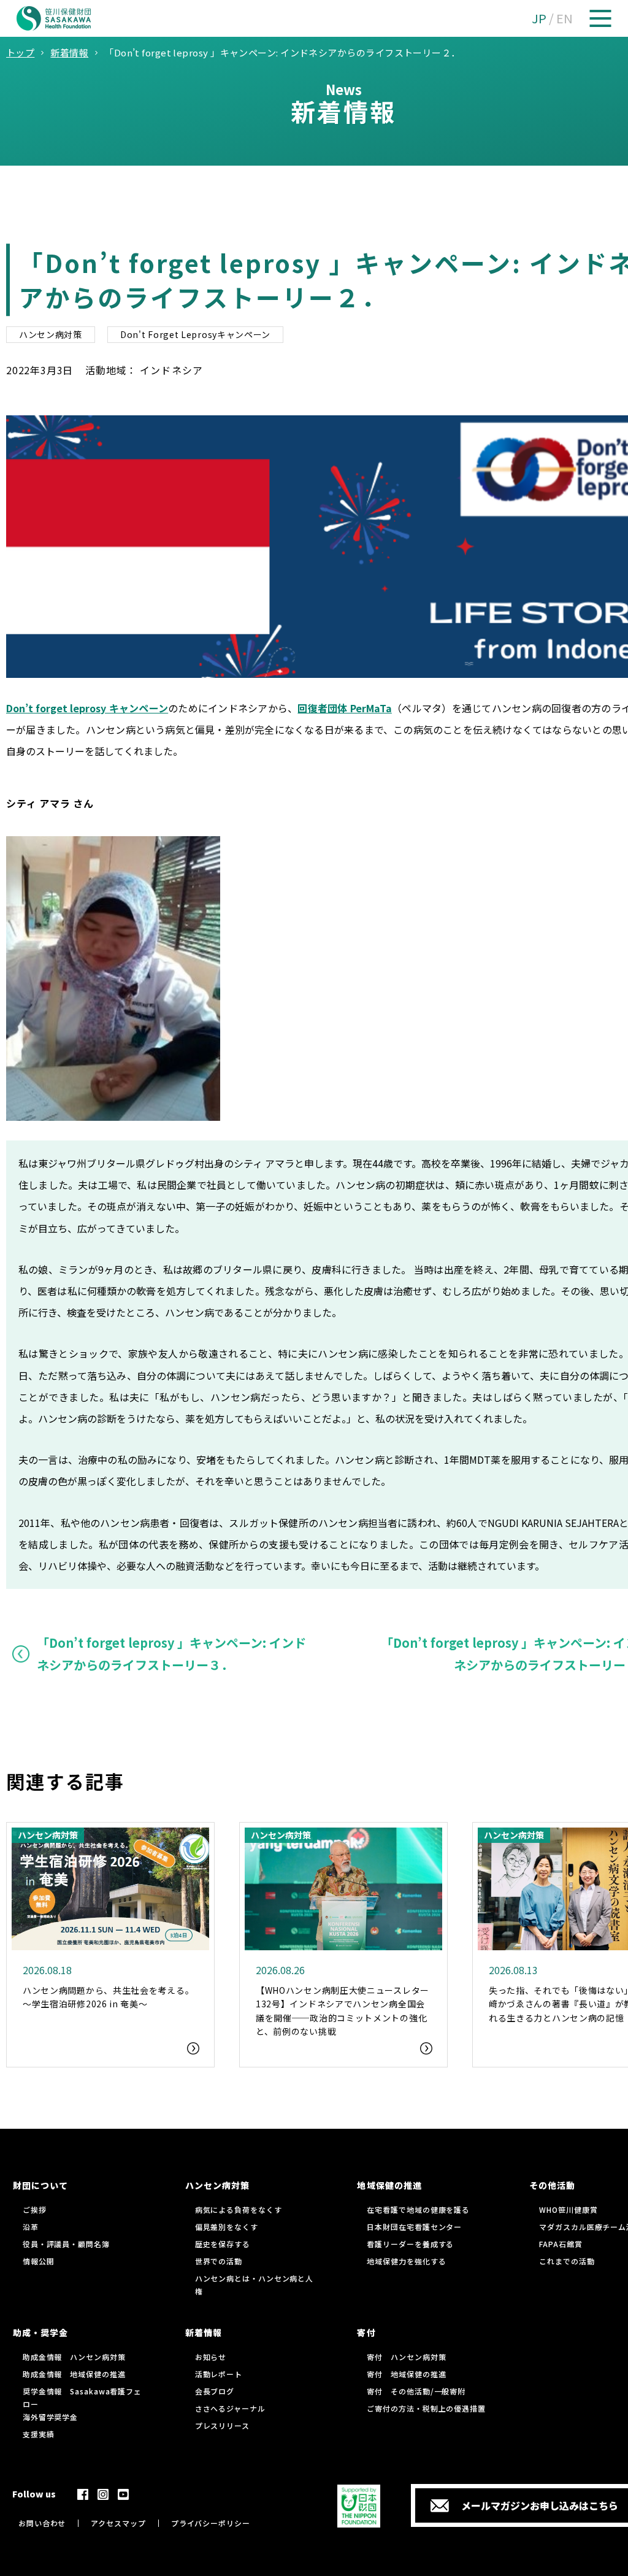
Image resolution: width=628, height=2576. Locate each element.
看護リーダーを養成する (410, 2244)
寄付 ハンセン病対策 (406, 2357)
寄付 (366, 2332)
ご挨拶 (35, 2209)
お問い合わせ (42, 2523)
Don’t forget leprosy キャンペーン (87, 708)
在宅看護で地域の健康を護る (418, 2209)
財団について (40, 2185)
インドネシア (171, 370)
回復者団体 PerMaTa (344, 708)
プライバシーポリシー (211, 2523)
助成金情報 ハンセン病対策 (74, 2357)
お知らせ (211, 2357)
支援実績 (39, 2434)
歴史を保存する (223, 2244)
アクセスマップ (118, 2523)
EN (565, 18)
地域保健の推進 (389, 2185)
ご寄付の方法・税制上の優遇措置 (426, 2408)
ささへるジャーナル (230, 2408)
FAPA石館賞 (561, 2244)
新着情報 (204, 2332)
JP (539, 18)
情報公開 (39, 2261)
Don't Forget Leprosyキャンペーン (195, 334)
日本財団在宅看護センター (414, 2227)
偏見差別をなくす (227, 2227)
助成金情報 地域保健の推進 (74, 2374)
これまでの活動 (567, 2261)
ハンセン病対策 (51, 334)
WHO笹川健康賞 (568, 2209)
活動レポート (219, 2374)
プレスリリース (222, 2425)
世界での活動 (219, 2261)
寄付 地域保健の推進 (406, 2374)
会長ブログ (215, 2391)
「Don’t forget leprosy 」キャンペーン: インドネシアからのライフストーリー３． (171, 1654)
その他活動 (552, 2185)
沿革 (31, 2227)
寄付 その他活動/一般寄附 (416, 2391)
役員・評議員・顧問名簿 (66, 2244)
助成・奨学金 (40, 2332)
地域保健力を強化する (406, 2261)
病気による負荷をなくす (239, 2209)
